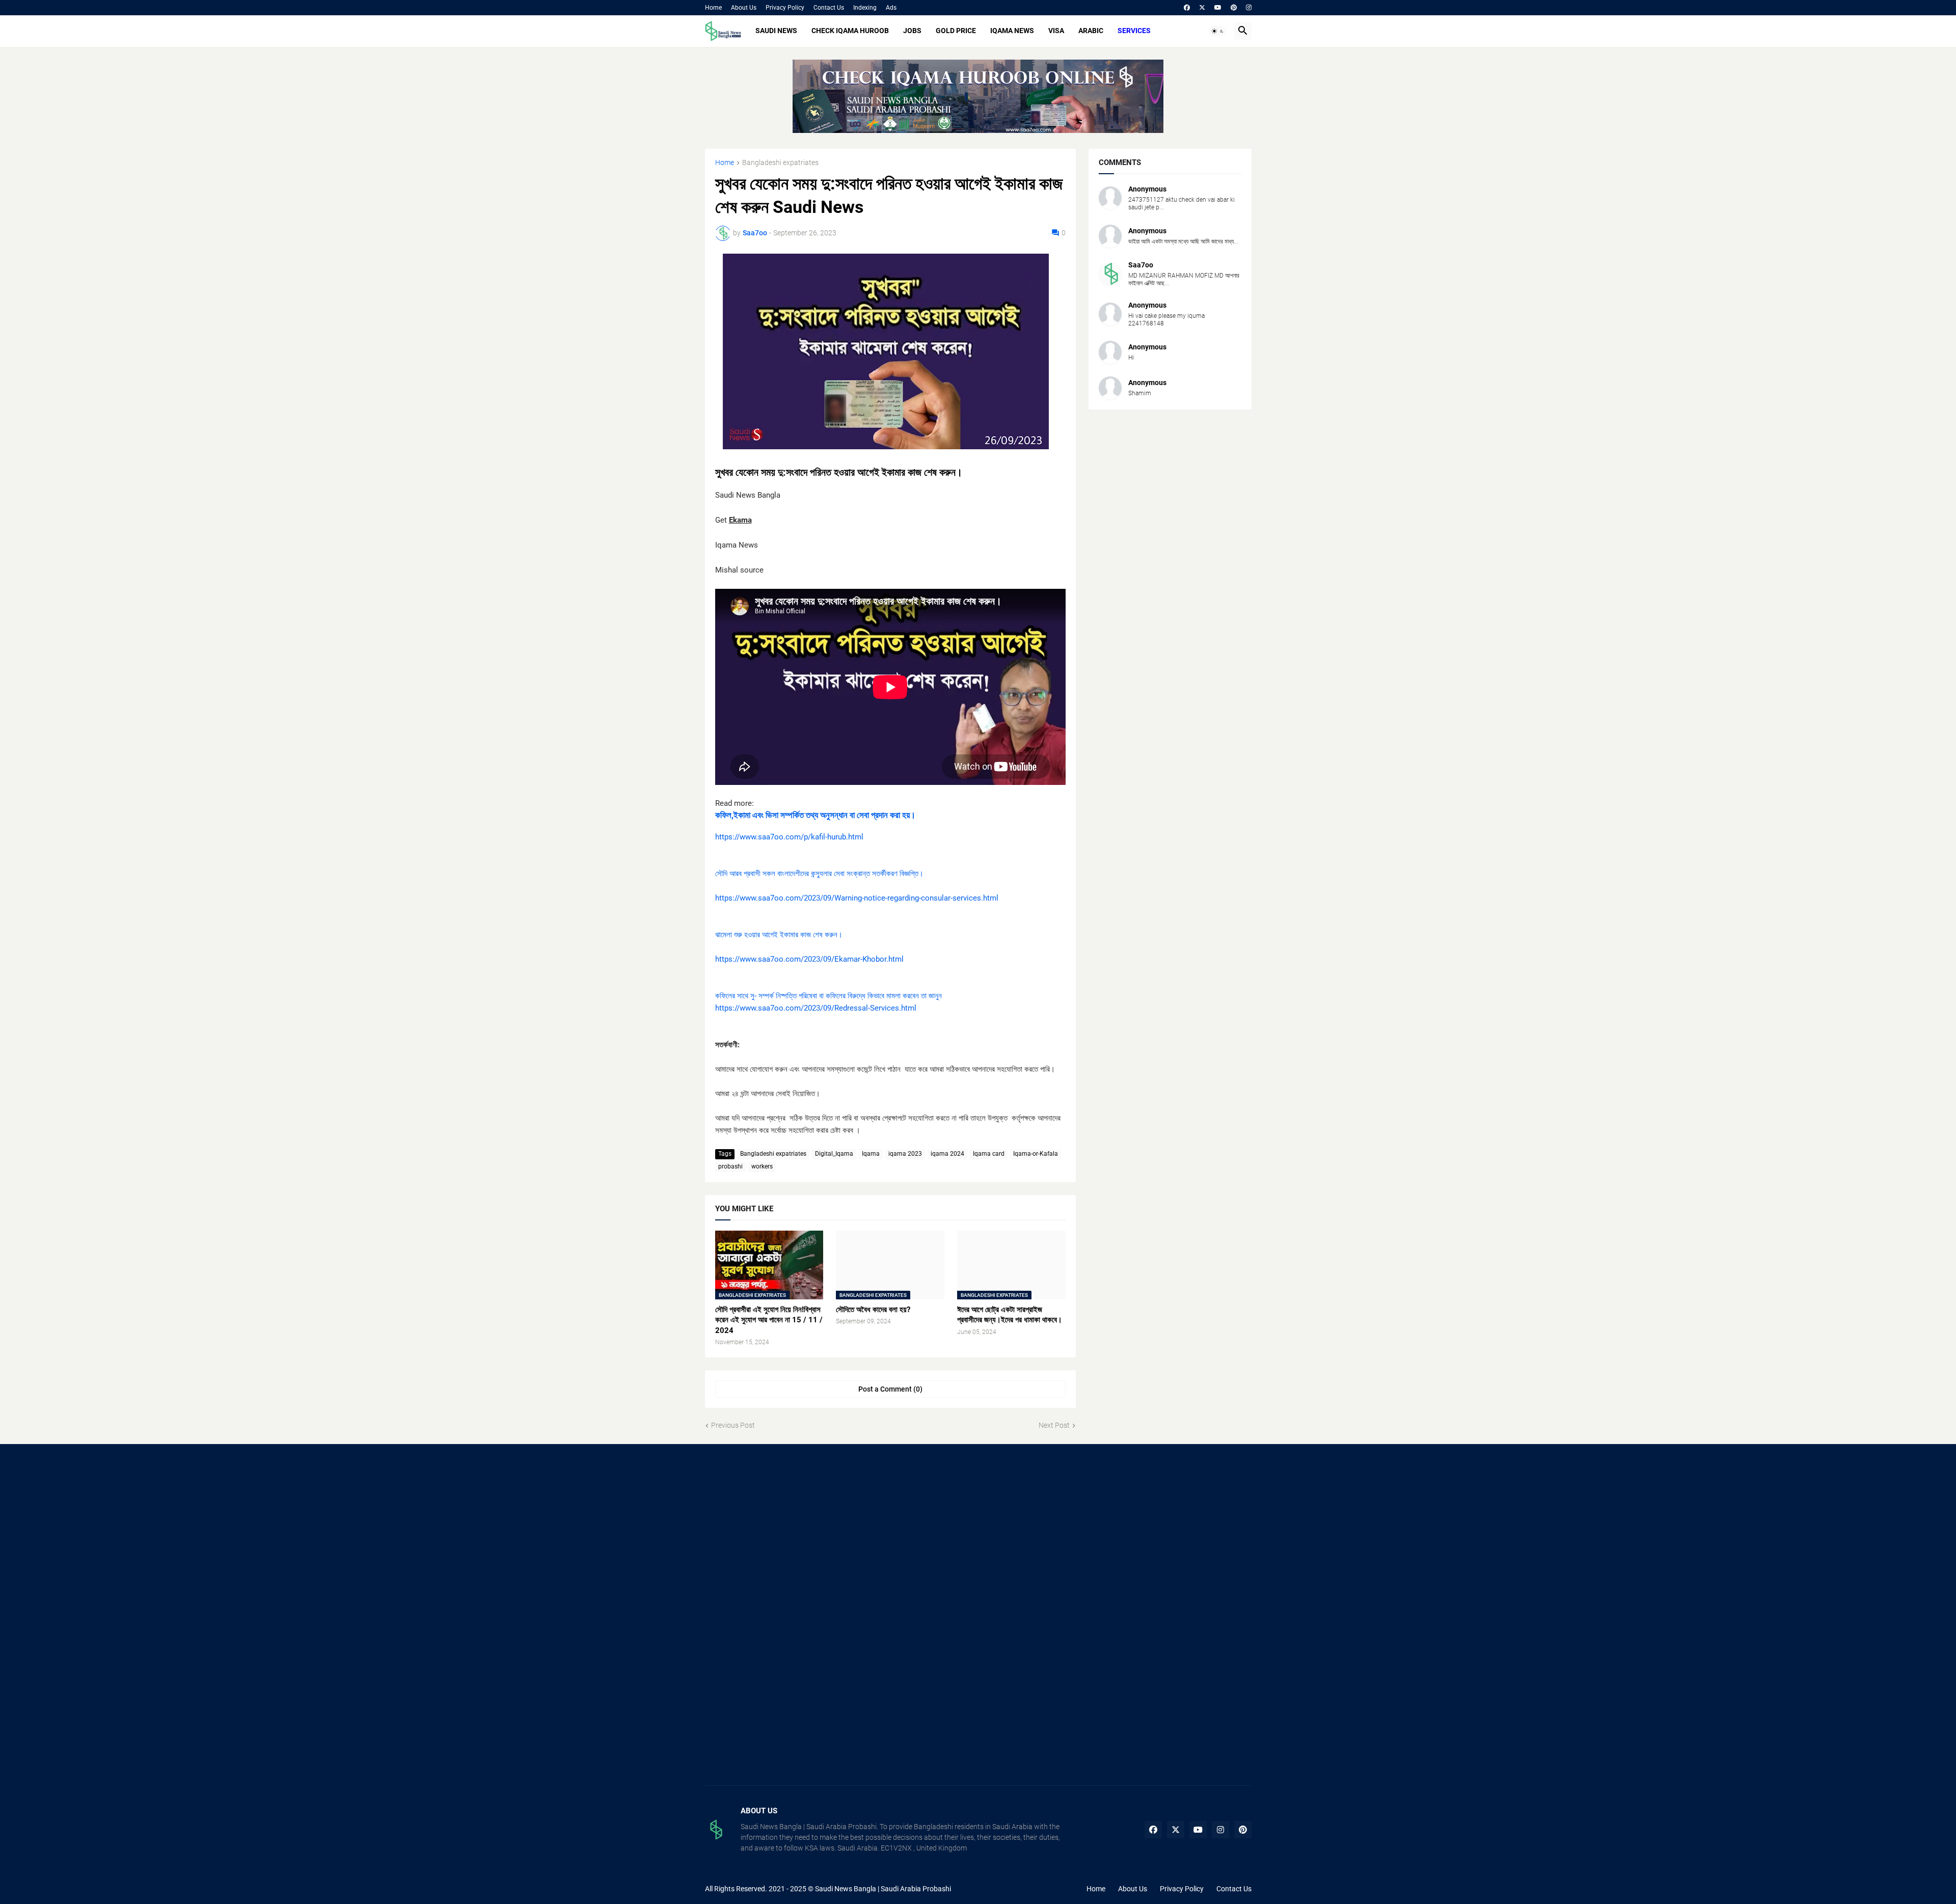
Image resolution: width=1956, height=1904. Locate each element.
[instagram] (1249, 8)
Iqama (871, 1154)
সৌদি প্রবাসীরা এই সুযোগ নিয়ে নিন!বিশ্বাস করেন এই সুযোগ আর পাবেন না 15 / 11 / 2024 (769, 1320)
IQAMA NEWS (1012, 31)
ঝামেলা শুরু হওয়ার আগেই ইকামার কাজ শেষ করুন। (779, 935)
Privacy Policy (785, 8)
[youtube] (1218, 8)
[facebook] (1187, 8)
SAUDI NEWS (776, 31)
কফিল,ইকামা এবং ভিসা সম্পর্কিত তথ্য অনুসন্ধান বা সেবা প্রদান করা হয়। (815, 815)
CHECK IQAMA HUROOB (850, 31)
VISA (1056, 31)
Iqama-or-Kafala (1036, 1154)
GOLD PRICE (956, 31)
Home (713, 8)
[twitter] (1202, 8)
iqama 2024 (947, 1154)
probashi (730, 1166)
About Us (744, 8)
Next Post (1054, 1425)
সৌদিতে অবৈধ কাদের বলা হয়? (873, 1310)
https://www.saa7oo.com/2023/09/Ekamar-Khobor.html (809, 959)
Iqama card (989, 1154)
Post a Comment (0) (890, 1389)
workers (762, 1166)
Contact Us (829, 8)
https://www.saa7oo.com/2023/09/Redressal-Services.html (816, 1008)
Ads (891, 8)
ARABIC (1091, 31)
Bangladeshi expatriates (780, 163)
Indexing (865, 8)
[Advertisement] (791, 1536)
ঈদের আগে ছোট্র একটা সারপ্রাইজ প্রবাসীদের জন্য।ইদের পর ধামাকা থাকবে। (1010, 1315)
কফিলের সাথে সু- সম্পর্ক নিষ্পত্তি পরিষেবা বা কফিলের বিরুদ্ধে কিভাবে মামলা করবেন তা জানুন (828, 996)
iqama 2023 (905, 1154)
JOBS (912, 31)
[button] (1218, 31)
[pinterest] (1234, 8)
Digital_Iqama (834, 1154)
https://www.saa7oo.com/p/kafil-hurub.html (789, 837)
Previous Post (733, 1425)
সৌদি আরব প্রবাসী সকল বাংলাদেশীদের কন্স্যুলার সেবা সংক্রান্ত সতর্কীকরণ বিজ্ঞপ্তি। (819, 874)
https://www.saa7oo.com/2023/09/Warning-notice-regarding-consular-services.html (857, 898)
